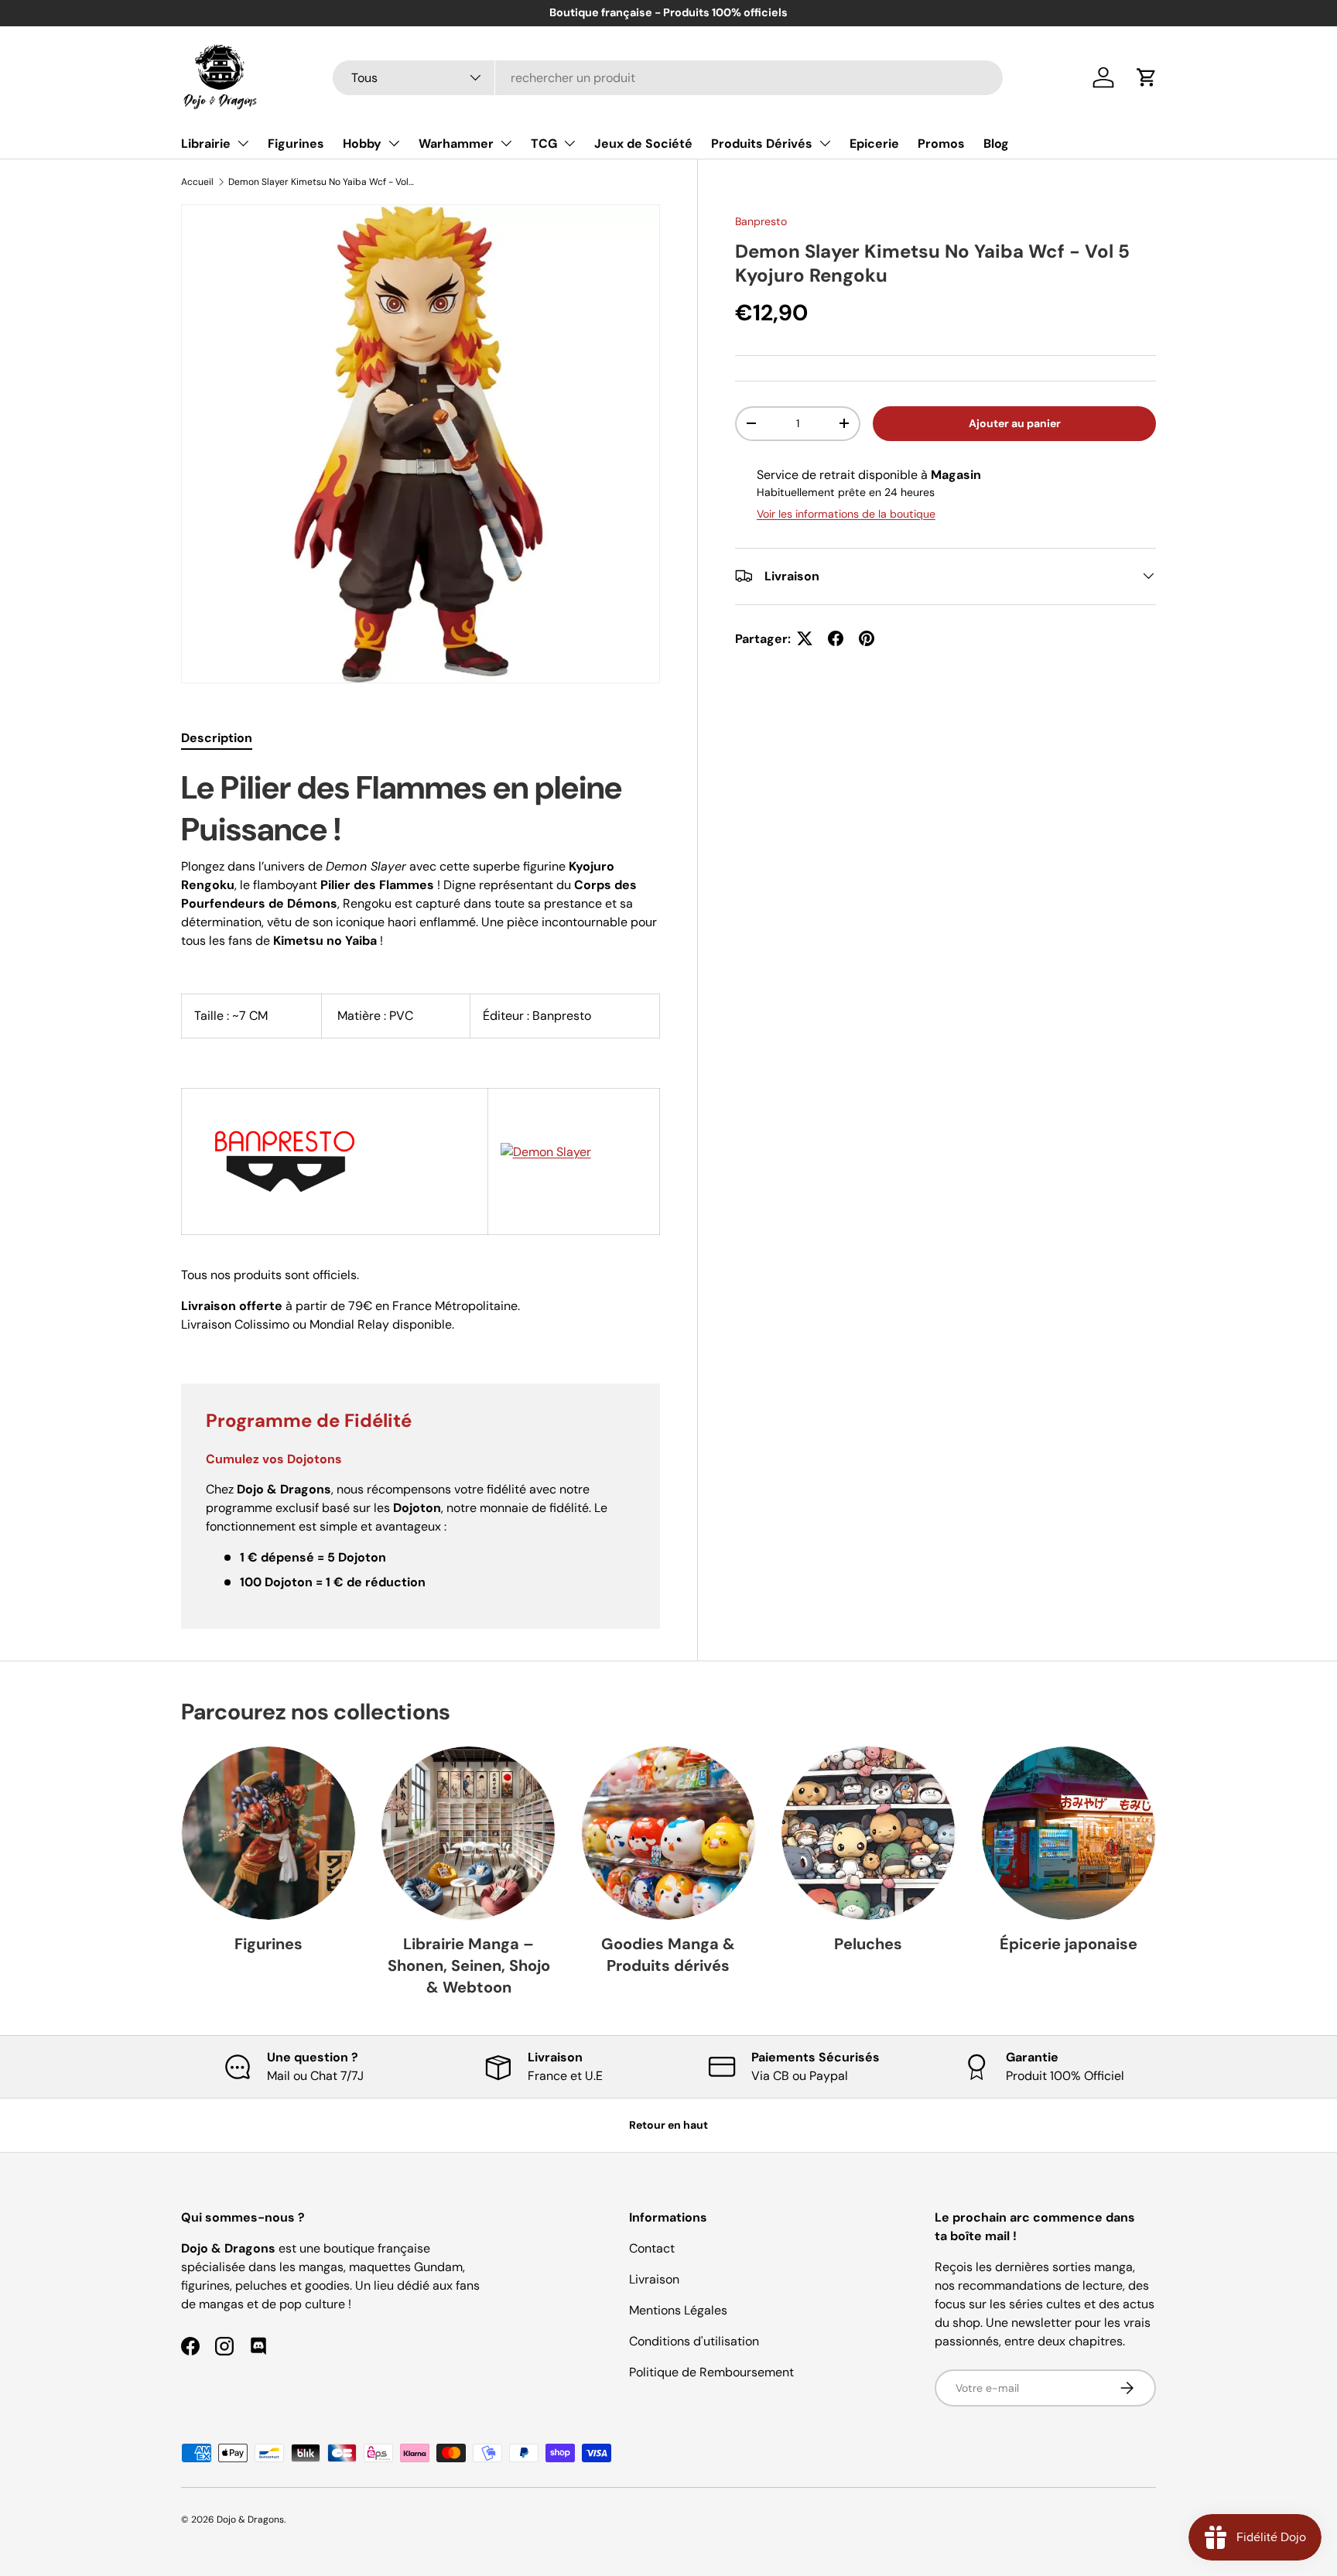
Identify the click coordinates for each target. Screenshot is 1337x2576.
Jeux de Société (643, 144)
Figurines (296, 144)
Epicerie (874, 144)
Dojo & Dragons (250, 2520)
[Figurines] (268, 1833)
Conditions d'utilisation (694, 2341)
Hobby (362, 144)
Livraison (654, 2279)
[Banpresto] (285, 1110)
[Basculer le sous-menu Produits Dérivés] (825, 143)
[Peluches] (868, 1833)
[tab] (217, 738)
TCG (544, 144)
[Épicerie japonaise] (1069, 1833)
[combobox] (668, 78)
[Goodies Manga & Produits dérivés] (668, 1833)
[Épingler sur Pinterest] (867, 638)
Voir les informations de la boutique (846, 513)
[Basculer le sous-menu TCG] (569, 143)
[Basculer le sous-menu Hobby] (394, 143)
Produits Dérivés (762, 144)
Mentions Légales (678, 2310)
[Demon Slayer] (546, 1152)
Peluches (868, 1944)
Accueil (197, 182)
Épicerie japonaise (1069, 1944)
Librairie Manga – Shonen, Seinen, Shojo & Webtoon (469, 1965)
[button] (1147, 77)
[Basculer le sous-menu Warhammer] (506, 143)
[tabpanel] (421, 1057)
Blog (996, 144)
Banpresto (761, 221)
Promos (941, 144)
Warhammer (456, 144)
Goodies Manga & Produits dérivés (668, 1955)
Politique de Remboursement (711, 2372)
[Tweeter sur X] (805, 638)
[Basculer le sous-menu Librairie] (243, 143)
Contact (652, 2248)
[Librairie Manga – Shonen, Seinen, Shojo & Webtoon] (468, 1833)
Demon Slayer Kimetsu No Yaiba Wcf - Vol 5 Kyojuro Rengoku (321, 182)
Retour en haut (668, 2125)
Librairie (206, 144)
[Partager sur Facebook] (836, 638)
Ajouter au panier (1015, 422)
